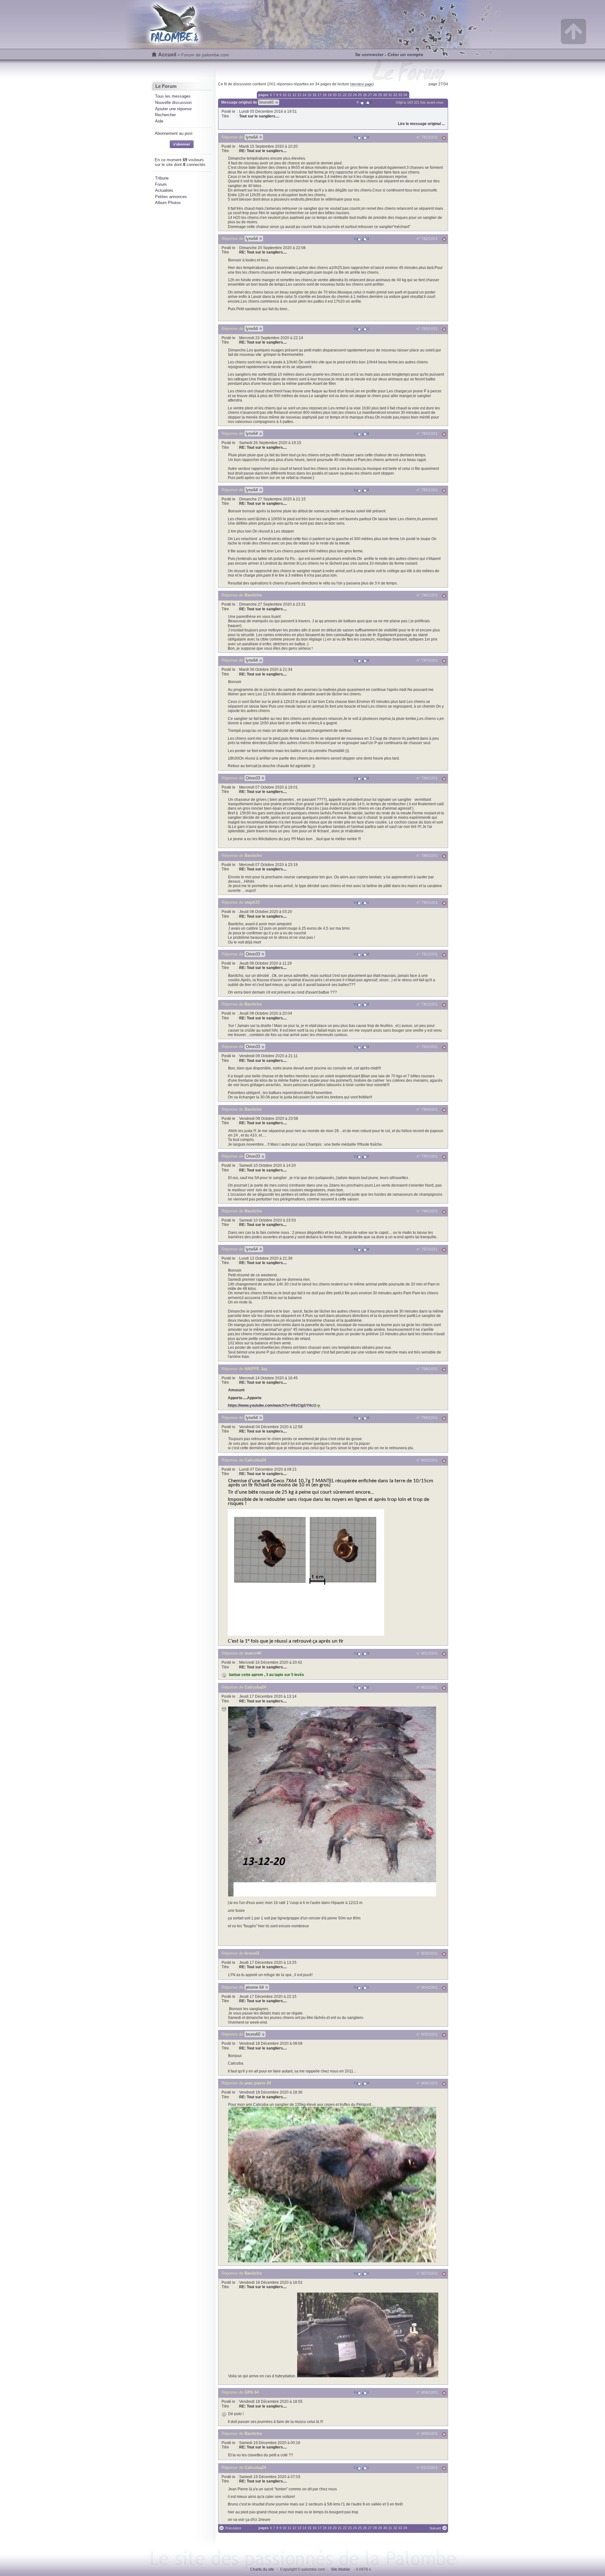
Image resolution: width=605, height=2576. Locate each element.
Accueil (167, 55)
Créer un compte (405, 54)
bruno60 (267, 102)
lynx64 (252, 137)
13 (299, 95)
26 (365, 95)
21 (340, 95)
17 (320, 95)
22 (345, 95)
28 (375, 95)
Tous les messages (173, 96)
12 (294, 95)
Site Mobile (340, 2569)
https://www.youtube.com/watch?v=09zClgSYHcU (272, 1405)
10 (285, 95)
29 (380, 95)
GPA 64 (252, 2392)
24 (355, 95)
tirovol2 (252, 1953)
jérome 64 (255, 1987)
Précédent (233, 2528)
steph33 (252, 902)
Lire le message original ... (421, 124)
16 (314, 95)
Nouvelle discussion (173, 103)
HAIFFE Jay (256, 1369)
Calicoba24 (255, 1460)
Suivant (435, 2528)
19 (330, 95)
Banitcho (253, 595)
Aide (159, 121)
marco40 (253, 1653)
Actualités (164, 190)
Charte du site (262, 2569)
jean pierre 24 (258, 2083)
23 (350, 95)
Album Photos (168, 203)
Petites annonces (171, 197)
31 (390, 95)
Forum (161, 184)
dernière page (362, 84)
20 (335, 95)
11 (289, 95)
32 (395, 95)
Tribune (162, 178)
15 (309, 95)
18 (325, 95)
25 (360, 95)
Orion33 (253, 778)
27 (370, 95)
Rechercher (165, 115)
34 (405, 95)
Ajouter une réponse (173, 109)
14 (304, 95)
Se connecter (369, 54)
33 (400, 95)
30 (385, 95)
